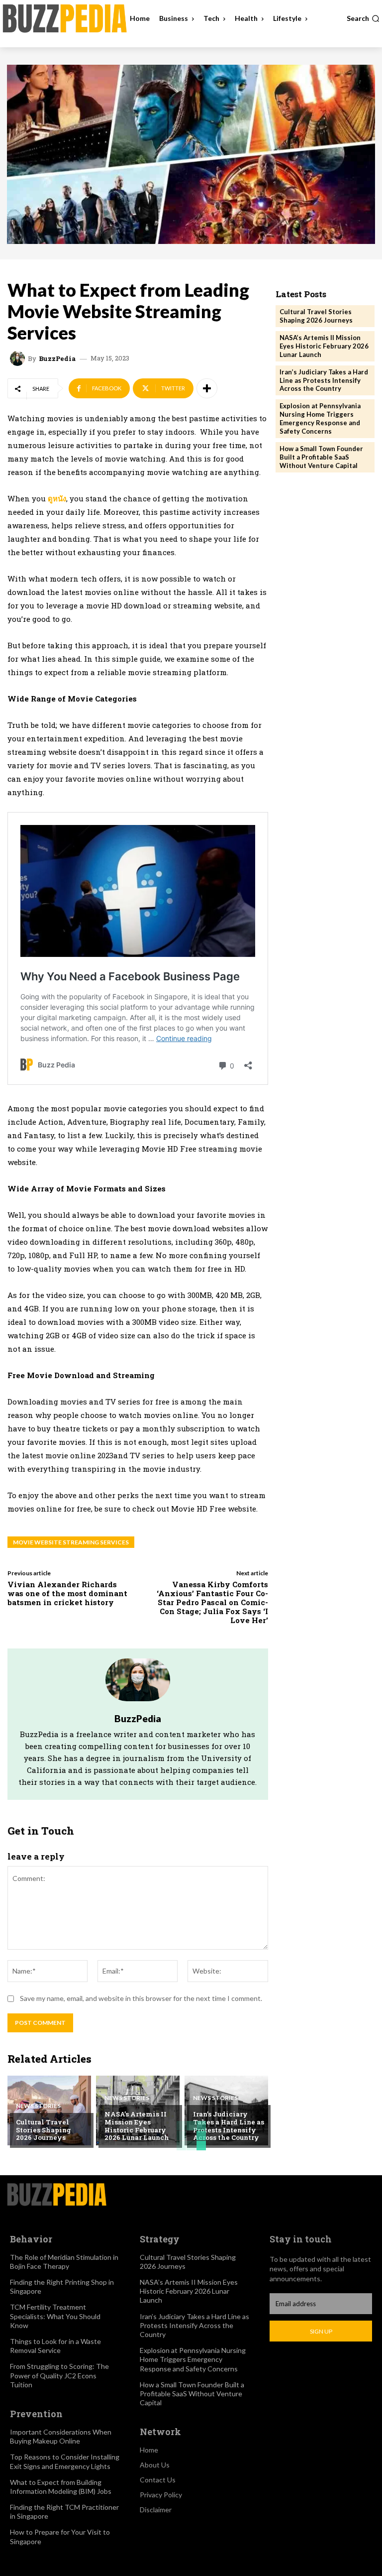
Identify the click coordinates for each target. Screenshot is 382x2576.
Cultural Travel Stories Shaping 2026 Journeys (44, 2130)
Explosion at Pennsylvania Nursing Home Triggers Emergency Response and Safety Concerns (320, 418)
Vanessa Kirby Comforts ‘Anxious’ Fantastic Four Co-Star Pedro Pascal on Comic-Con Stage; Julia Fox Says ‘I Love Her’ (212, 1602)
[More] (207, 388)
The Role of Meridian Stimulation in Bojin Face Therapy (64, 2262)
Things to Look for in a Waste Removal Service (55, 2346)
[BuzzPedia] (19, 358)
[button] (363, 18)
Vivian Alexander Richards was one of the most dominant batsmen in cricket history (67, 1593)
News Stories (38, 2106)
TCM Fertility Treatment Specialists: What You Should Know (55, 2316)
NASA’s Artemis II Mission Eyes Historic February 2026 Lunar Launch (137, 2126)
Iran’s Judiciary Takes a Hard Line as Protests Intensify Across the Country (229, 2126)
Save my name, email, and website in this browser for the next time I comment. (141, 1998)
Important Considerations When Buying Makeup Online (61, 2436)
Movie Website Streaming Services (71, 1542)
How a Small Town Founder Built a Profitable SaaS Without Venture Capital (321, 457)
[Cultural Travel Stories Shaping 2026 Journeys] (49, 2110)
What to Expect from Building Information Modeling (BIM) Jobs (61, 2487)
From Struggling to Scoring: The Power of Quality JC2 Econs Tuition (59, 2375)
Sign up (321, 2331)
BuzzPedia (57, 359)
